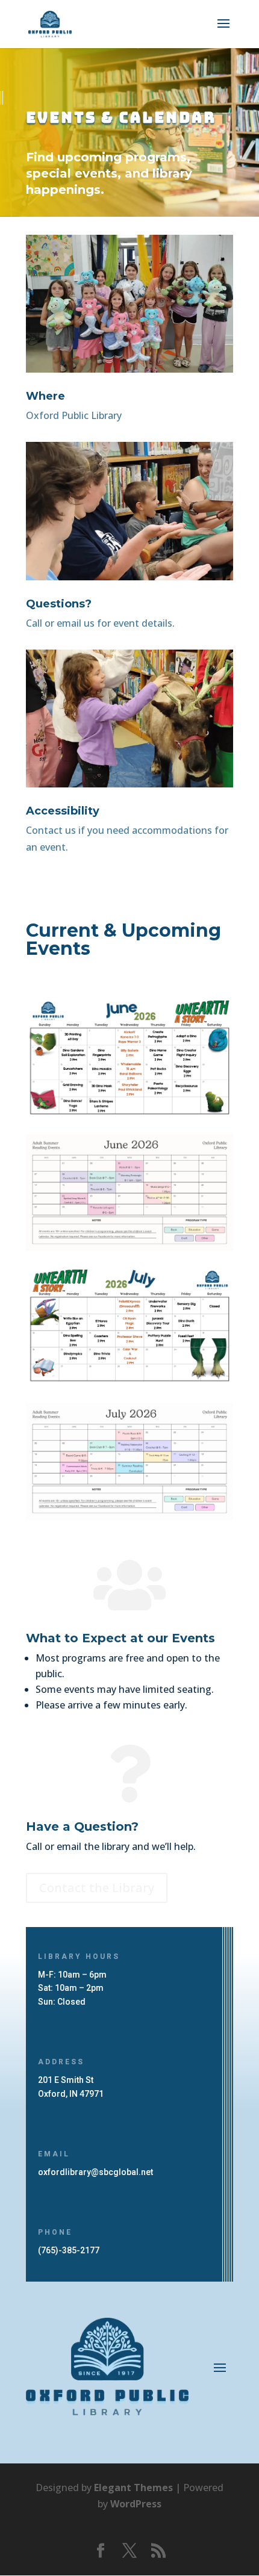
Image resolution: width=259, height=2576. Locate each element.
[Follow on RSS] (158, 2551)
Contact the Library (97, 1888)
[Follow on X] (129, 2551)
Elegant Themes (133, 2488)
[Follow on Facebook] (101, 2551)
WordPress (136, 2504)
